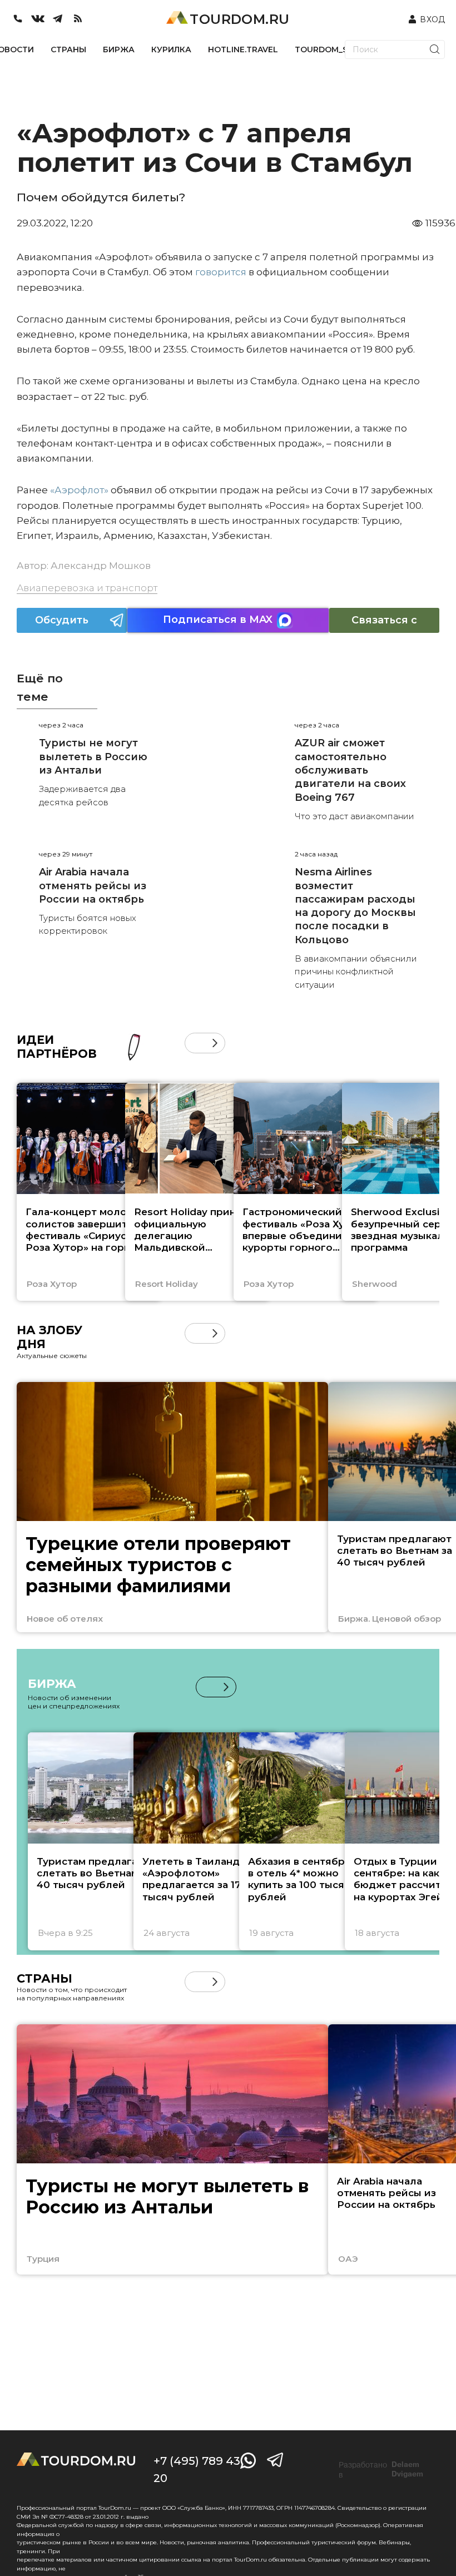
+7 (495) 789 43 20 (197, 2470)
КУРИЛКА (171, 49)
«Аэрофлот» (79, 490)
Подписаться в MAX (218, 620)
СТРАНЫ (68, 49)
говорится (221, 272)
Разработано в (381, 2470)
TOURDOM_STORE (333, 49)
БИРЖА (119, 49)
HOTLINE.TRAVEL (243, 49)
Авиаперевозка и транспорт (87, 588)
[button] (195, 1043)
